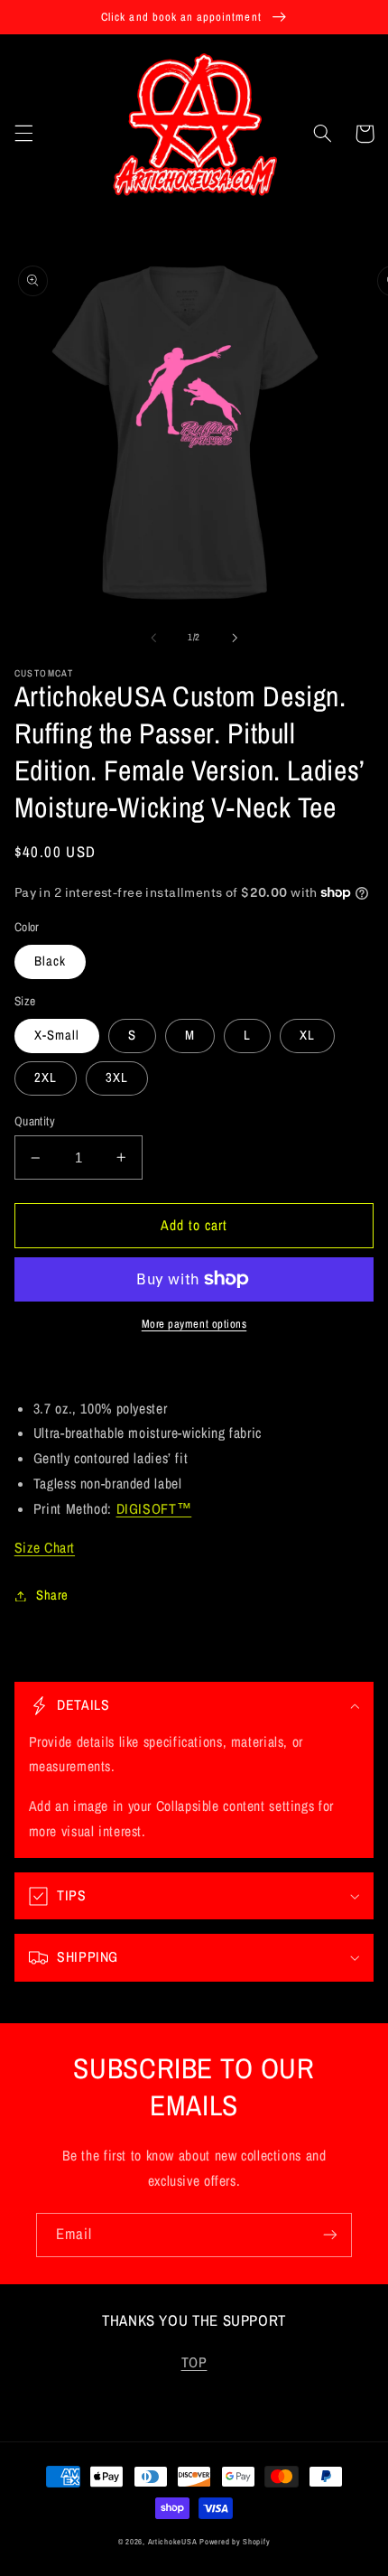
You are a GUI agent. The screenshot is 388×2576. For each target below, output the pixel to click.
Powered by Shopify (235, 2542)
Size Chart (45, 1548)
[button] (23, 134)
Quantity (35, 1121)
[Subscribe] (330, 2235)
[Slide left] (153, 638)
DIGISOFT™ (154, 1509)
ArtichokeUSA (173, 2542)
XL (307, 1035)
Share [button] (52, 1595)
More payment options (194, 1324)
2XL (46, 1078)
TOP (194, 2362)
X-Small (57, 1035)
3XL (117, 1078)
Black (50, 961)
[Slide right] (235, 638)
